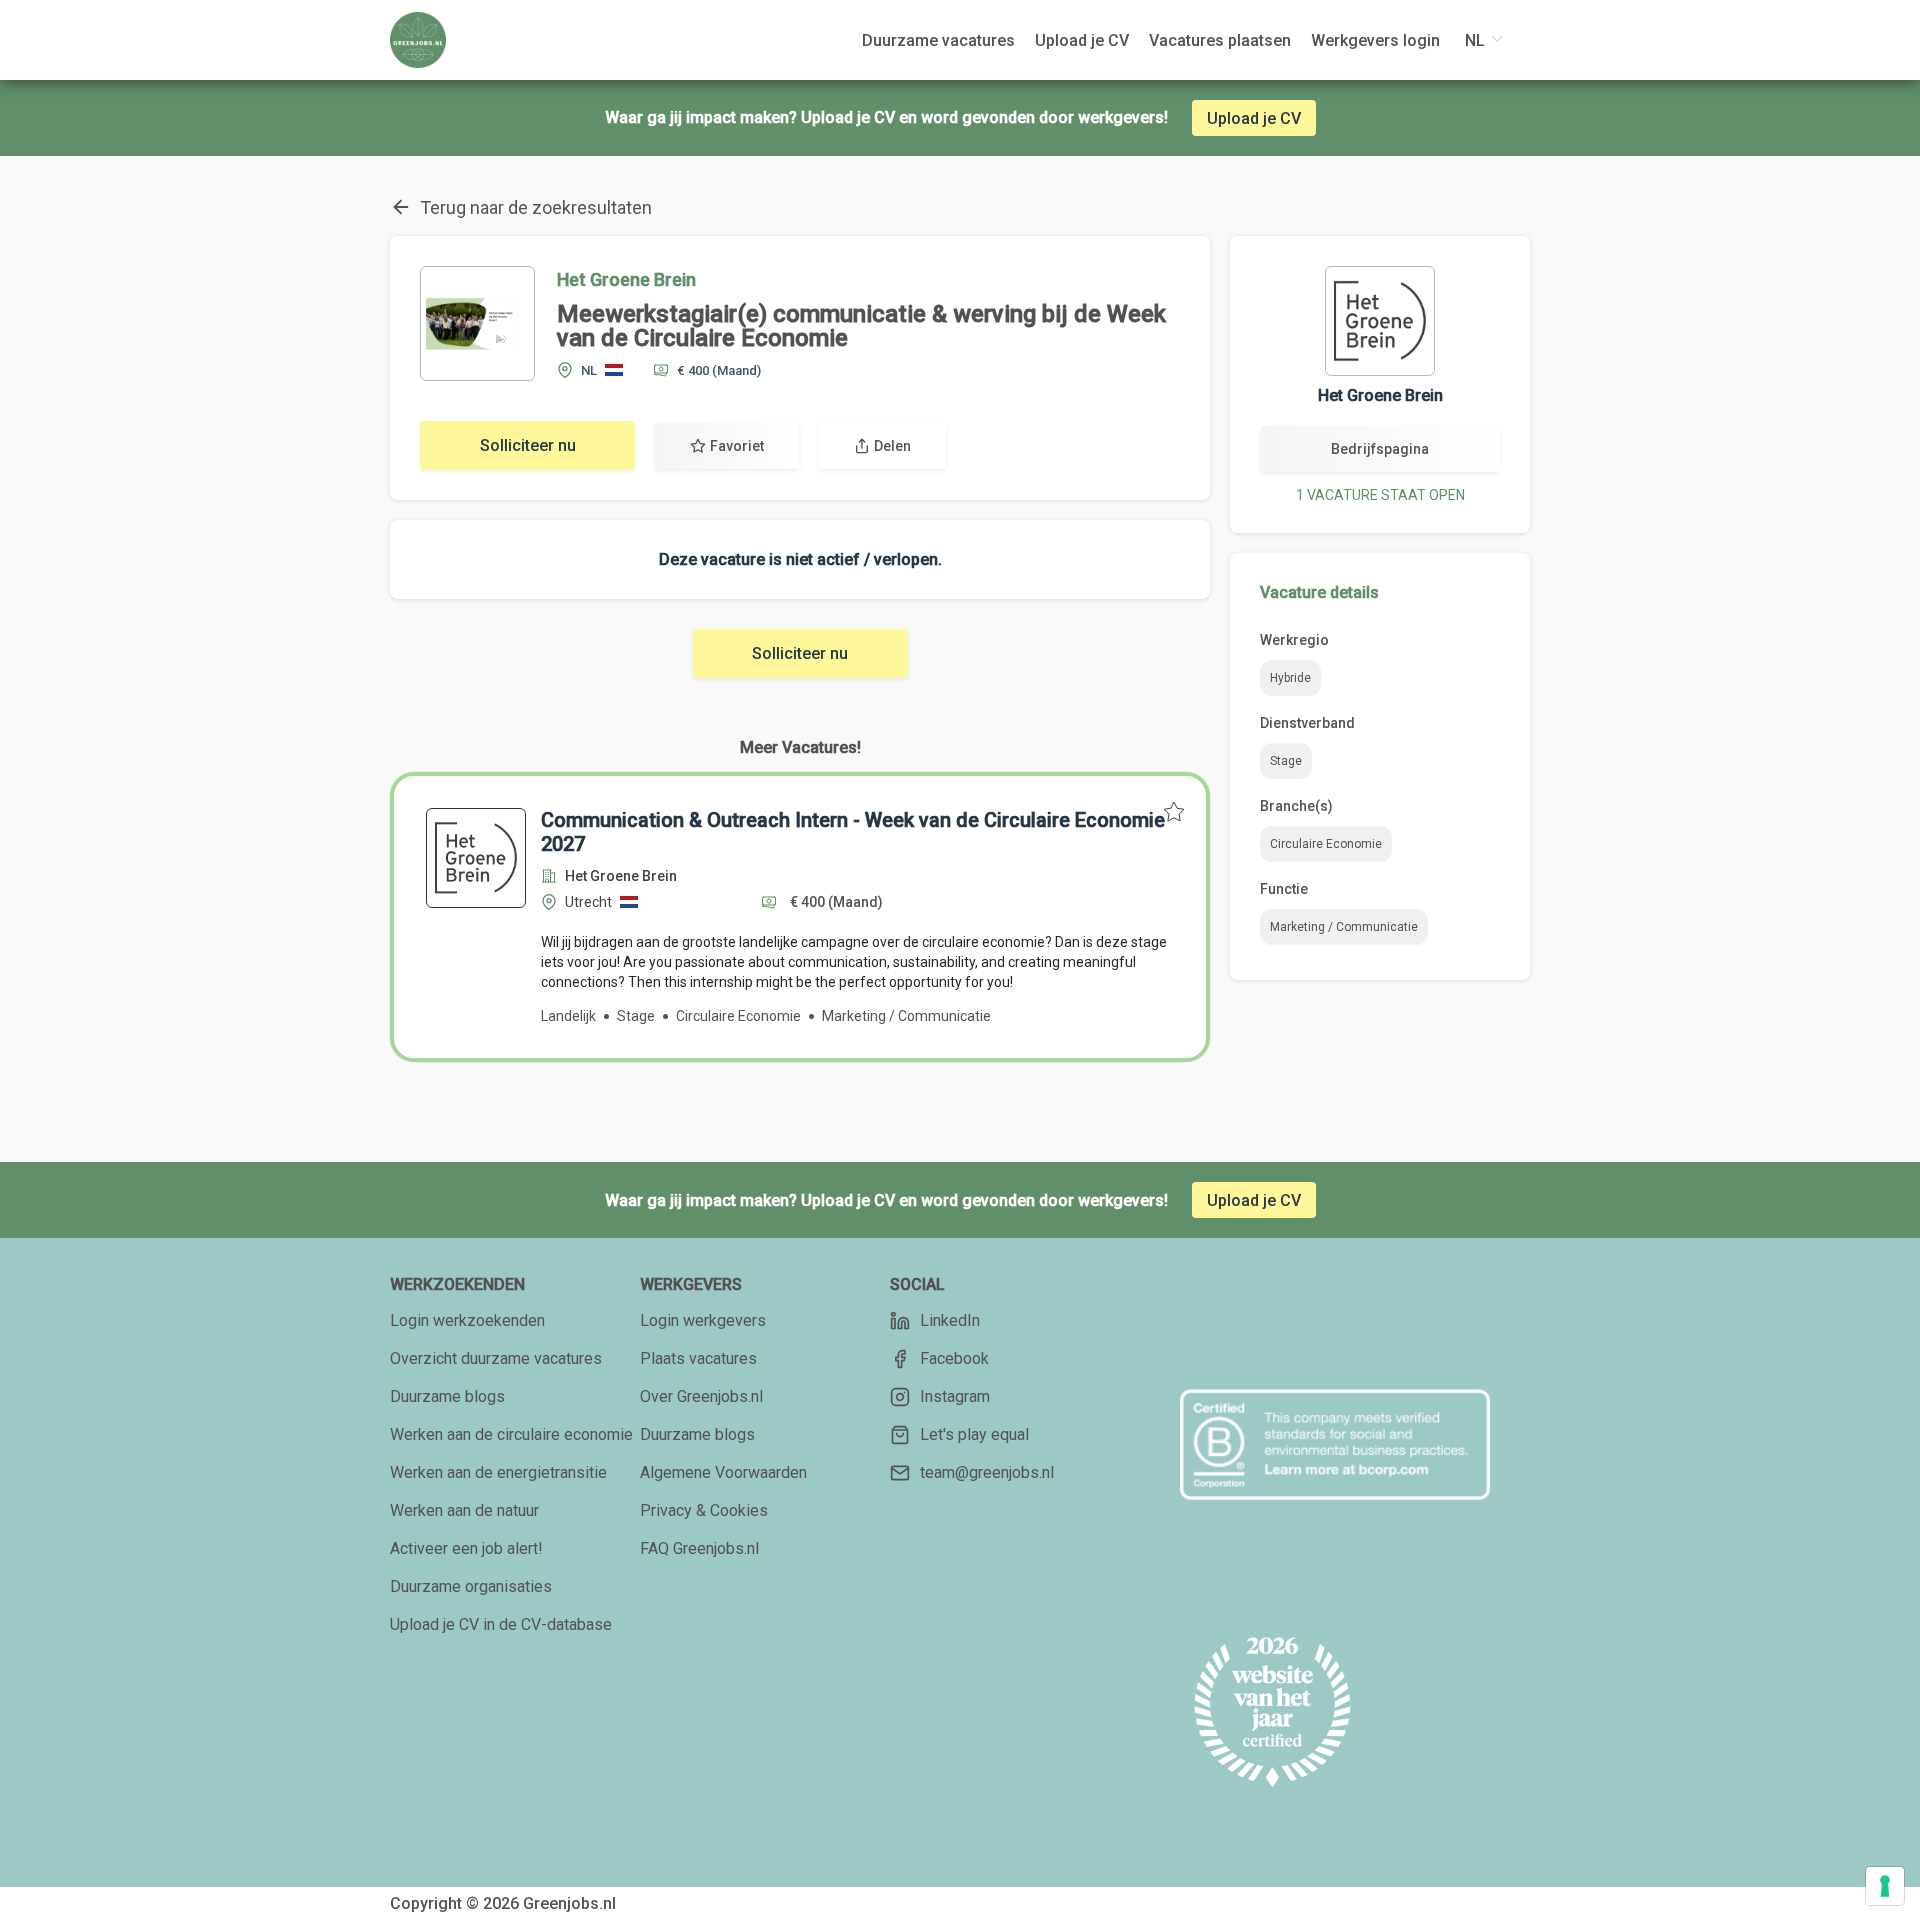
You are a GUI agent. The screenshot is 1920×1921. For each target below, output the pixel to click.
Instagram (955, 1396)
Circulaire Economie (1326, 844)
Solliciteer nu (528, 445)
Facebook (954, 1358)
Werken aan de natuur (464, 1510)
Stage (1286, 761)
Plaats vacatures (698, 1358)
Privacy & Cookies (704, 1510)
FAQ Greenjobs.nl (699, 1548)
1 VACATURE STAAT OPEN (1380, 495)
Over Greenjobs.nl (701, 1396)
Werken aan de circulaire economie (511, 1434)
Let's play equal (974, 1434)
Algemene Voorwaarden (723, 1472)
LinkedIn (950, 1320)
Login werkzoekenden (467, 1320)
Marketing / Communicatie (1344, 927)
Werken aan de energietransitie (498, 1472)
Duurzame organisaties (471, 1586)
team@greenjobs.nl (987, 1472)
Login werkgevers (703, 1320)
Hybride (1290, 678)
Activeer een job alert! (466, 1548)
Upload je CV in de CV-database (501, 1624)
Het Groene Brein (626, 279)
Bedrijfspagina (1380, 449)
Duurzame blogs (447, 1396)
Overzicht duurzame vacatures (496, 1358)
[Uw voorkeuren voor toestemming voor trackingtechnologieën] (1885, 1886)
